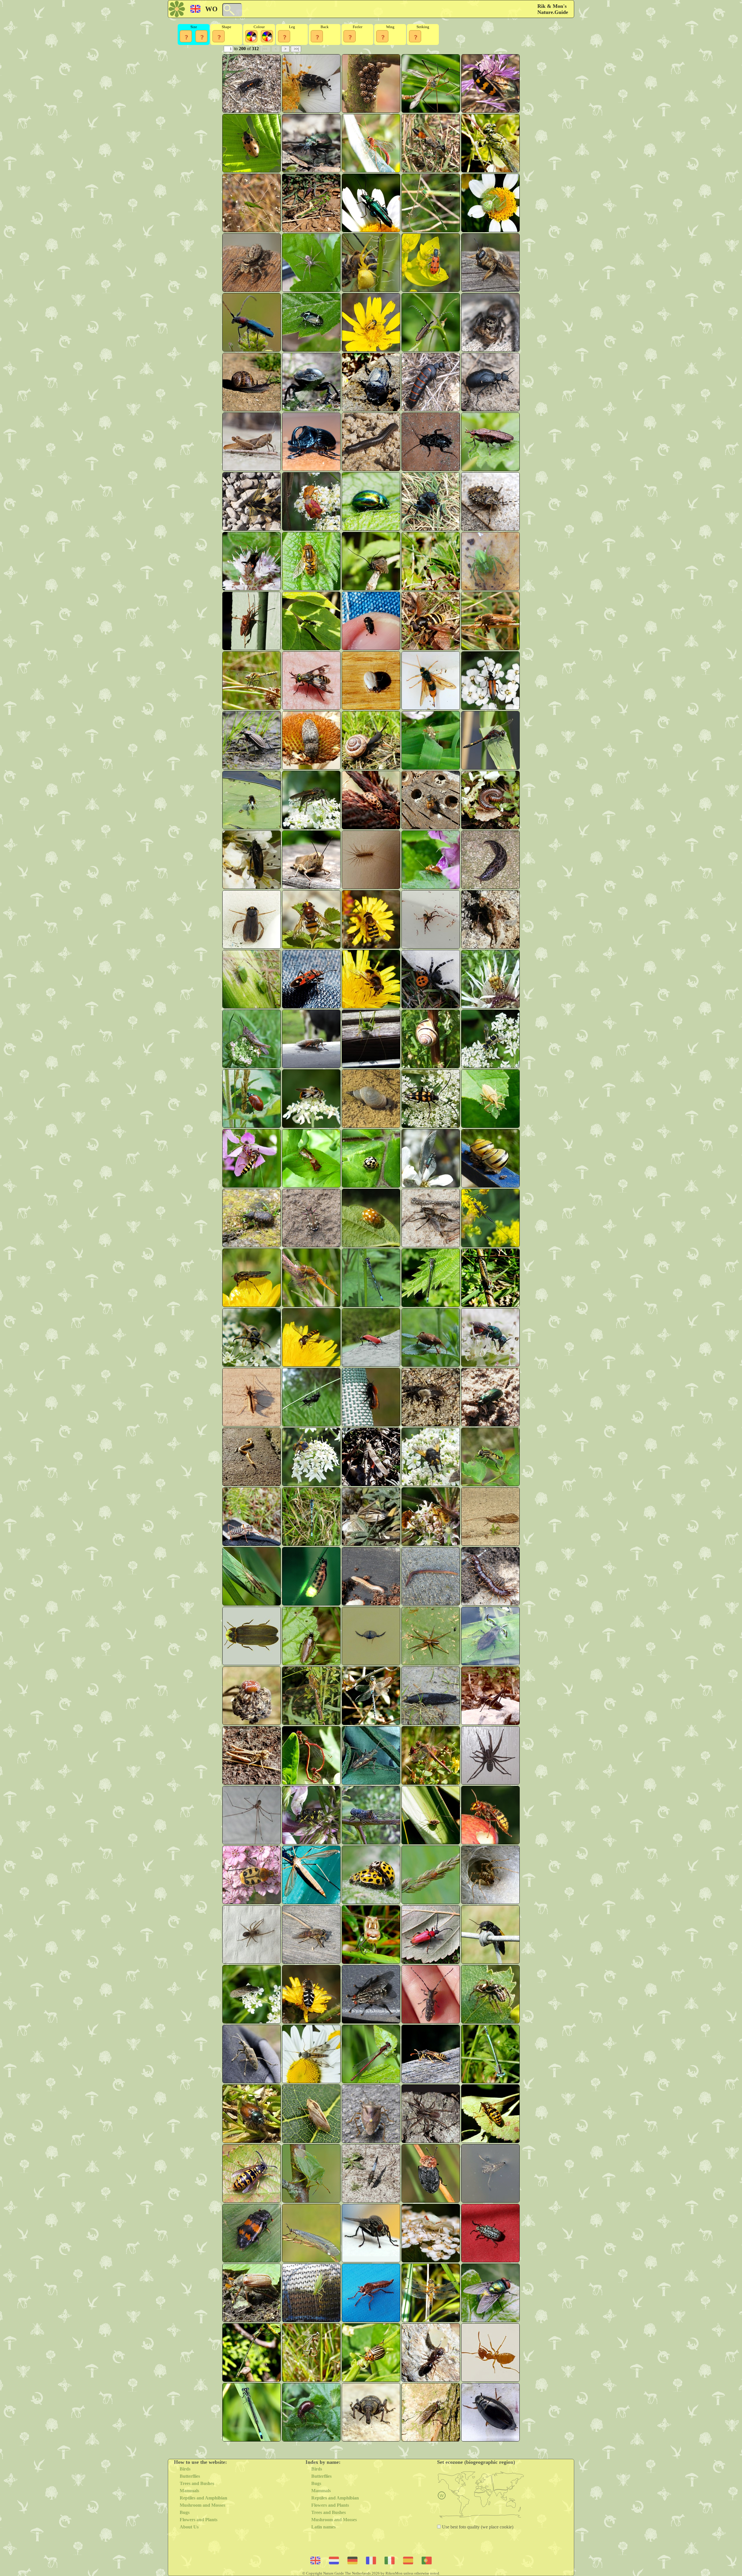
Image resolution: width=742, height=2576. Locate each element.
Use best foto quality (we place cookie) (477, 2527)
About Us (189, 2527)
